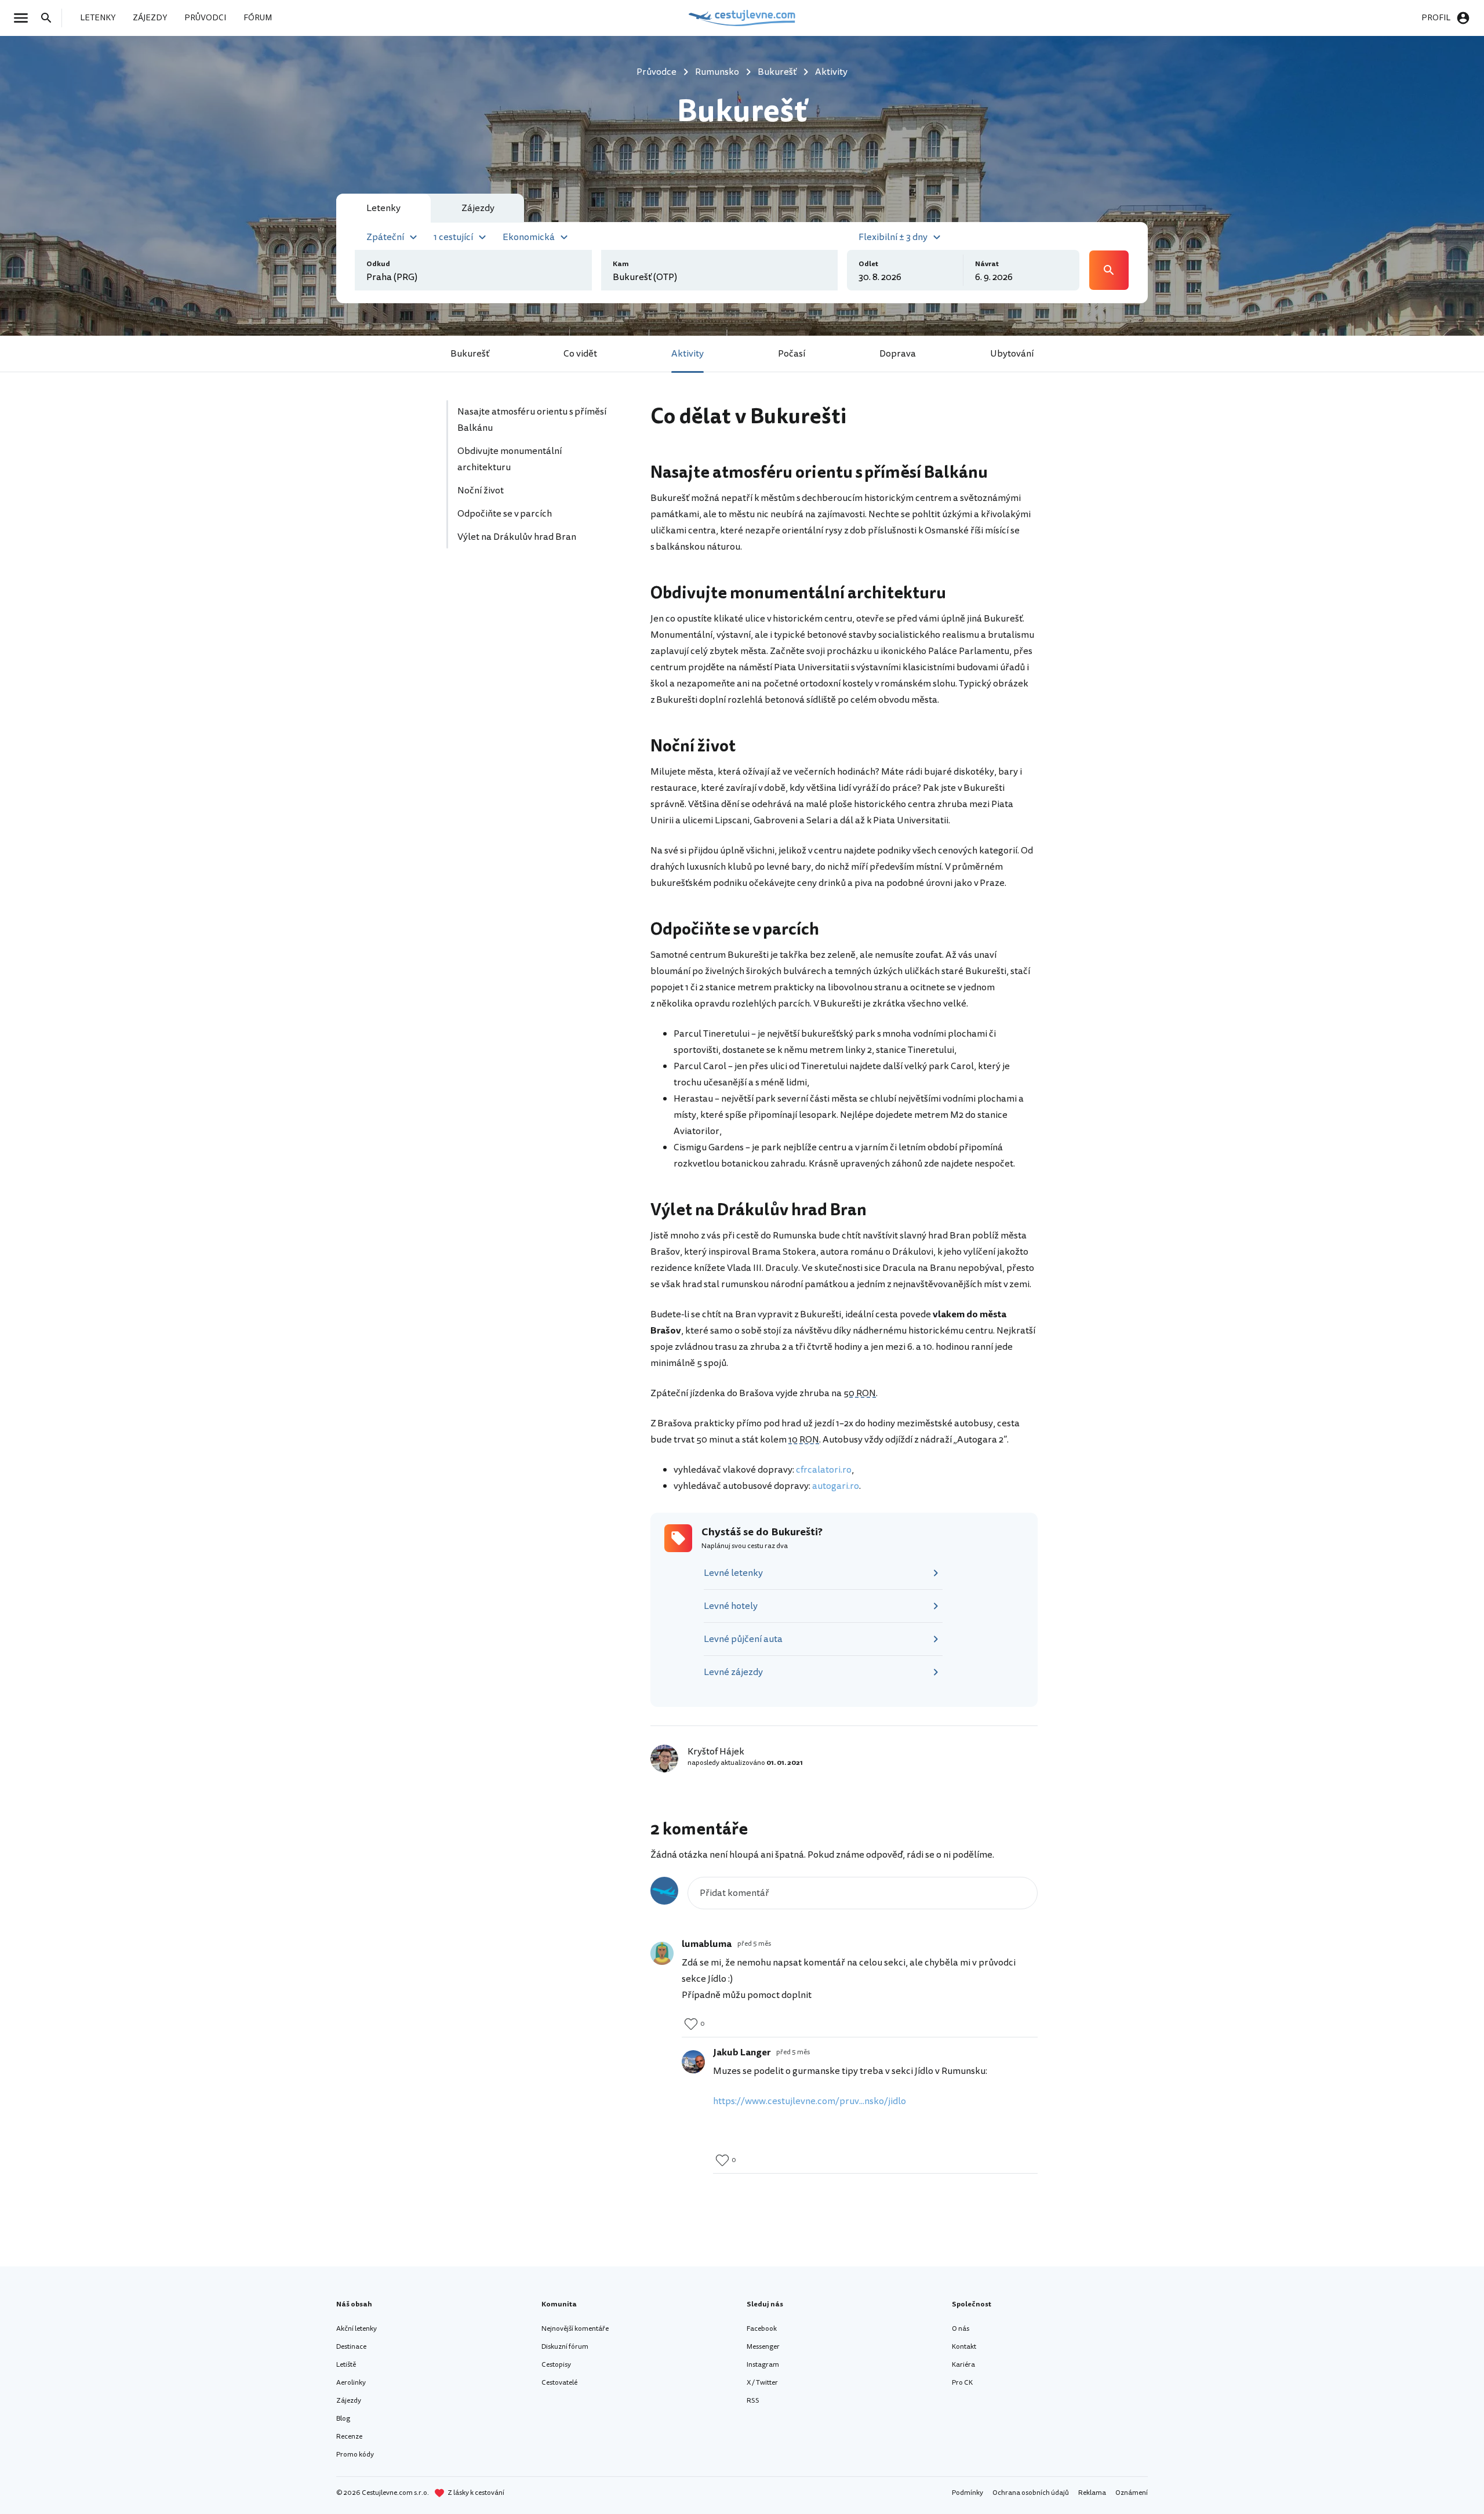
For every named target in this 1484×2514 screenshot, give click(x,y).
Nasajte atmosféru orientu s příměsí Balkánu (532, 420)
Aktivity (688, 354)
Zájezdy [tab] (478, 208)
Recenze (349, 2437)
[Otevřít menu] (24, 18)
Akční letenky (357, 2329)
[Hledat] (50, 18)
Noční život (481, 491)
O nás (961, 2329)
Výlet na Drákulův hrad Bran (518, 537)
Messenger (763, 2347)
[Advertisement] (534, 667)
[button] (393, 236)
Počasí (792, 354)
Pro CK (962, 2383)
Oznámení (1132, 2493)
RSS (753, 2401)
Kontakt (964, 2347)
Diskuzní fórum (565, 2347)
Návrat (987, 264)
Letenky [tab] (383, 208)
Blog (343, 2419)
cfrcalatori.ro (824, 1470)
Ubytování (1012, 354)
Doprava (898, 354)
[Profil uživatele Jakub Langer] (693, 2062)
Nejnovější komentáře (575, 2329)
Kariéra (963, 2365)
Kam (621, 264)
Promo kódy (355, 2455)
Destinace (351, 2347)
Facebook (762, 2329)
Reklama (1092, 2493)
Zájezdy (349, 2401)
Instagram (763, 2365)
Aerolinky (351, 2383)
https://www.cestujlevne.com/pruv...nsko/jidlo (810, 2101)
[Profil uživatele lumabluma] (662, 1953)
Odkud (378, 264)
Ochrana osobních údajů (1031, 2493)
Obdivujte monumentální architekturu (510, 459)
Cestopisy (556, 2365)
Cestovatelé (559, 2383)
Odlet (868, 264)
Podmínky (967, 2493)
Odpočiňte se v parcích (505, 514)
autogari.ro (836, 1486)
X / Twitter (762, 2383)
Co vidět (580, 354)
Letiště (346, 2365)
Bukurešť (470, 354)
